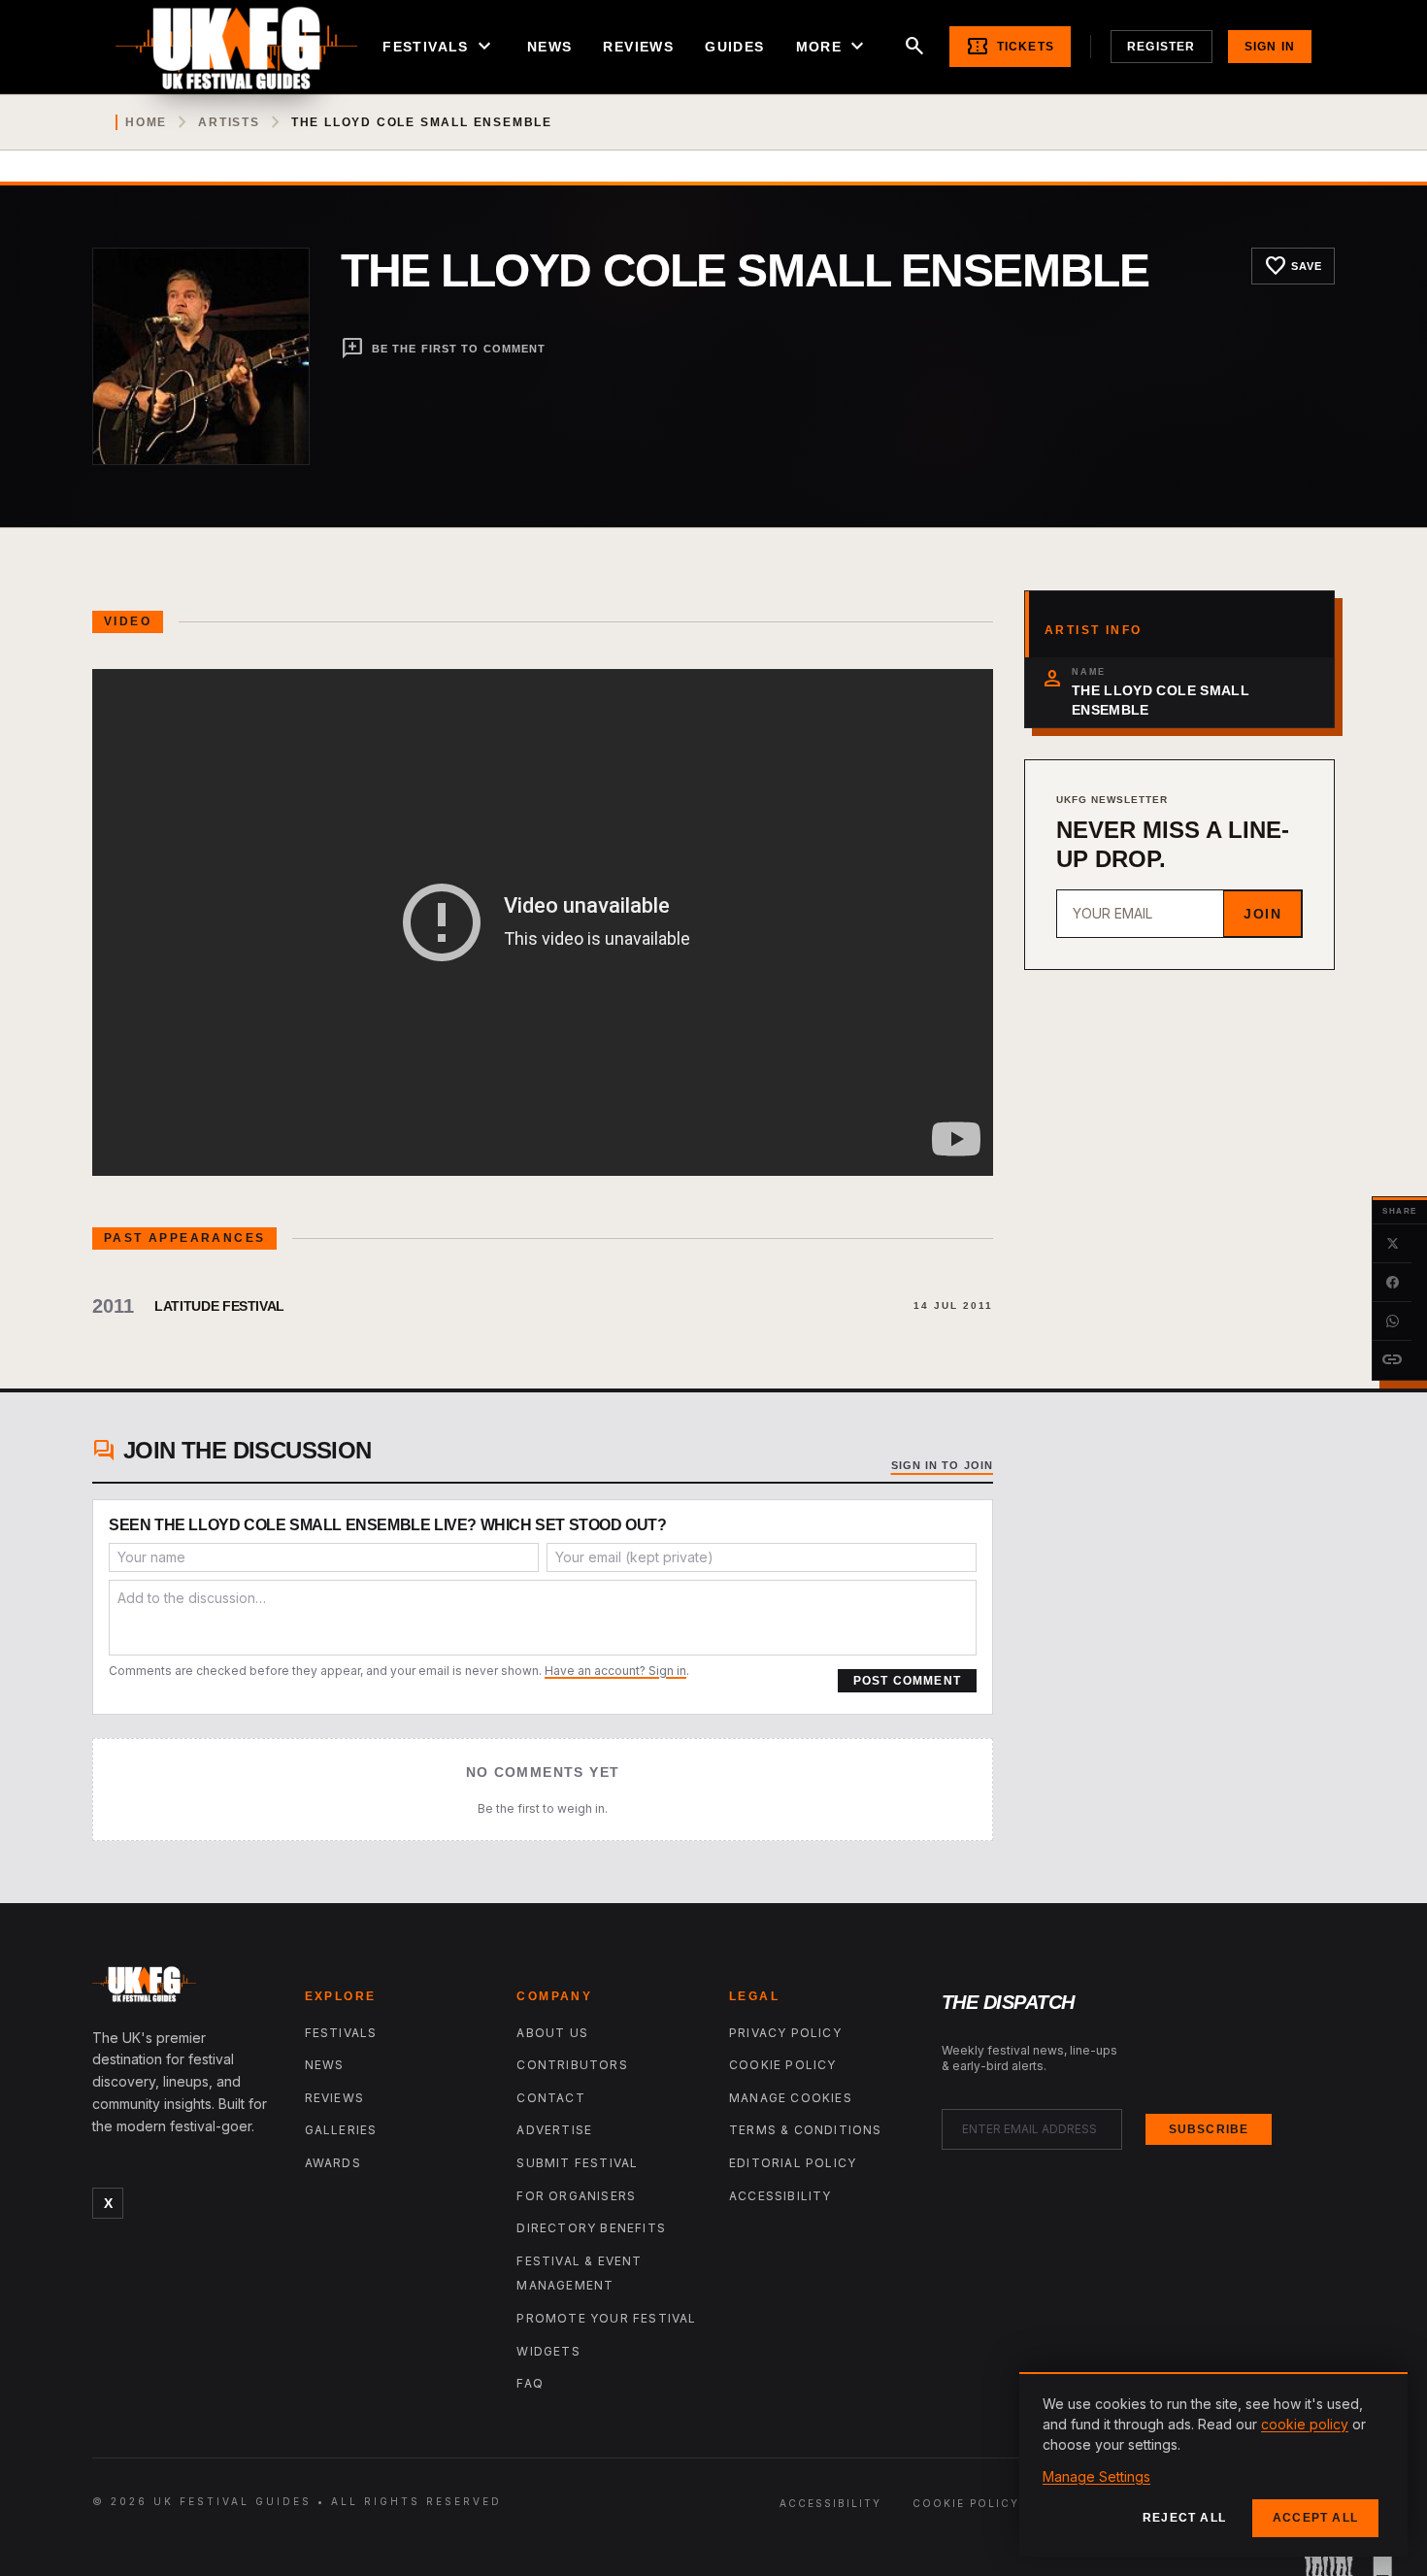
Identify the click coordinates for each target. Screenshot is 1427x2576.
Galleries (341, 2130)
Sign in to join (943, 1465)
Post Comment (907, 1681)
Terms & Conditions (806, 2130)
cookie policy (1305, 2424)
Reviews (638, 47)
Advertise (554, 2130)
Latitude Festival (219, 1306)
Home (146, 122)
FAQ (530, 2383)
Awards (333, 2163)
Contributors (572, 2065)
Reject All (1184, 2518)
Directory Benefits (591, 2228)
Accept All (1315, 2518)
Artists (229, 122)
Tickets (1010, 47)
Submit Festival (577, 2163)
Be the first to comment (443, 349)
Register (1162, 47)
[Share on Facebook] (1392, 1283)
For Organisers (576, 2196)
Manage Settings (1096, 2476)
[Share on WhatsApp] (1392, 1321)
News (550, 47)
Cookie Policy (783, 2065)
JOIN (1262, 914)
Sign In (1270, 47)
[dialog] (1213, 2464)
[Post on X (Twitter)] (1392, 1244)
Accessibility (780, 2196)
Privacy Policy (785, 2033)
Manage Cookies (791, 2098)
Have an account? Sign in (615, 1671)
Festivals (439, 47)
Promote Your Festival (606, 2318)
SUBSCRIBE (1209, 2129)
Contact (550, 2098)
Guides (734, 47)
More (833, 47)
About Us (552, 2033)
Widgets (548, 2351)
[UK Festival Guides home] (183, 1989)
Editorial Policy (793, 2163)
